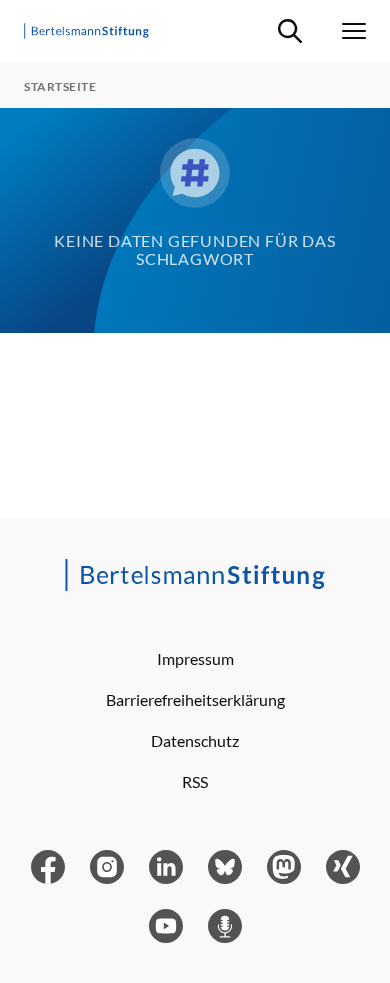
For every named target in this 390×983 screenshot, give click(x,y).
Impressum (195, 658)
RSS (195, 781)
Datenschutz (195, 740)
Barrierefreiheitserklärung (195, 699)
